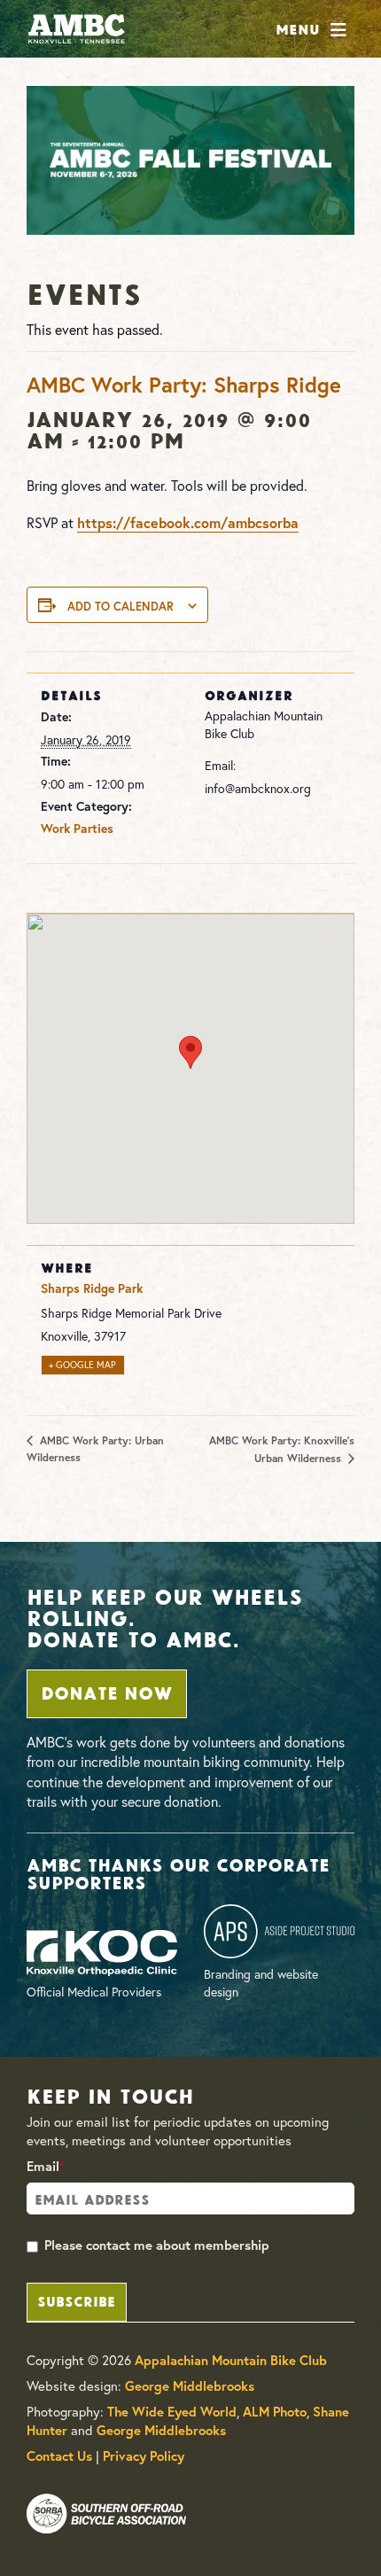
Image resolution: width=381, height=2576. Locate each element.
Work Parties (77, 829)
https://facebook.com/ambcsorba (188, 522)
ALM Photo (275, 2412)
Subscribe (76, 2300)
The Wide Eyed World (172, 2412)
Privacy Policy (144, 2456)
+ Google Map (82, 1365)
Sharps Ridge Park (92, 1288)
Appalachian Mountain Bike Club (231, 2360)
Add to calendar (121, 606)
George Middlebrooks (190, 2386)
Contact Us (59, 2456)
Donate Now (107, 1692)
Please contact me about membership (157, 2245)
